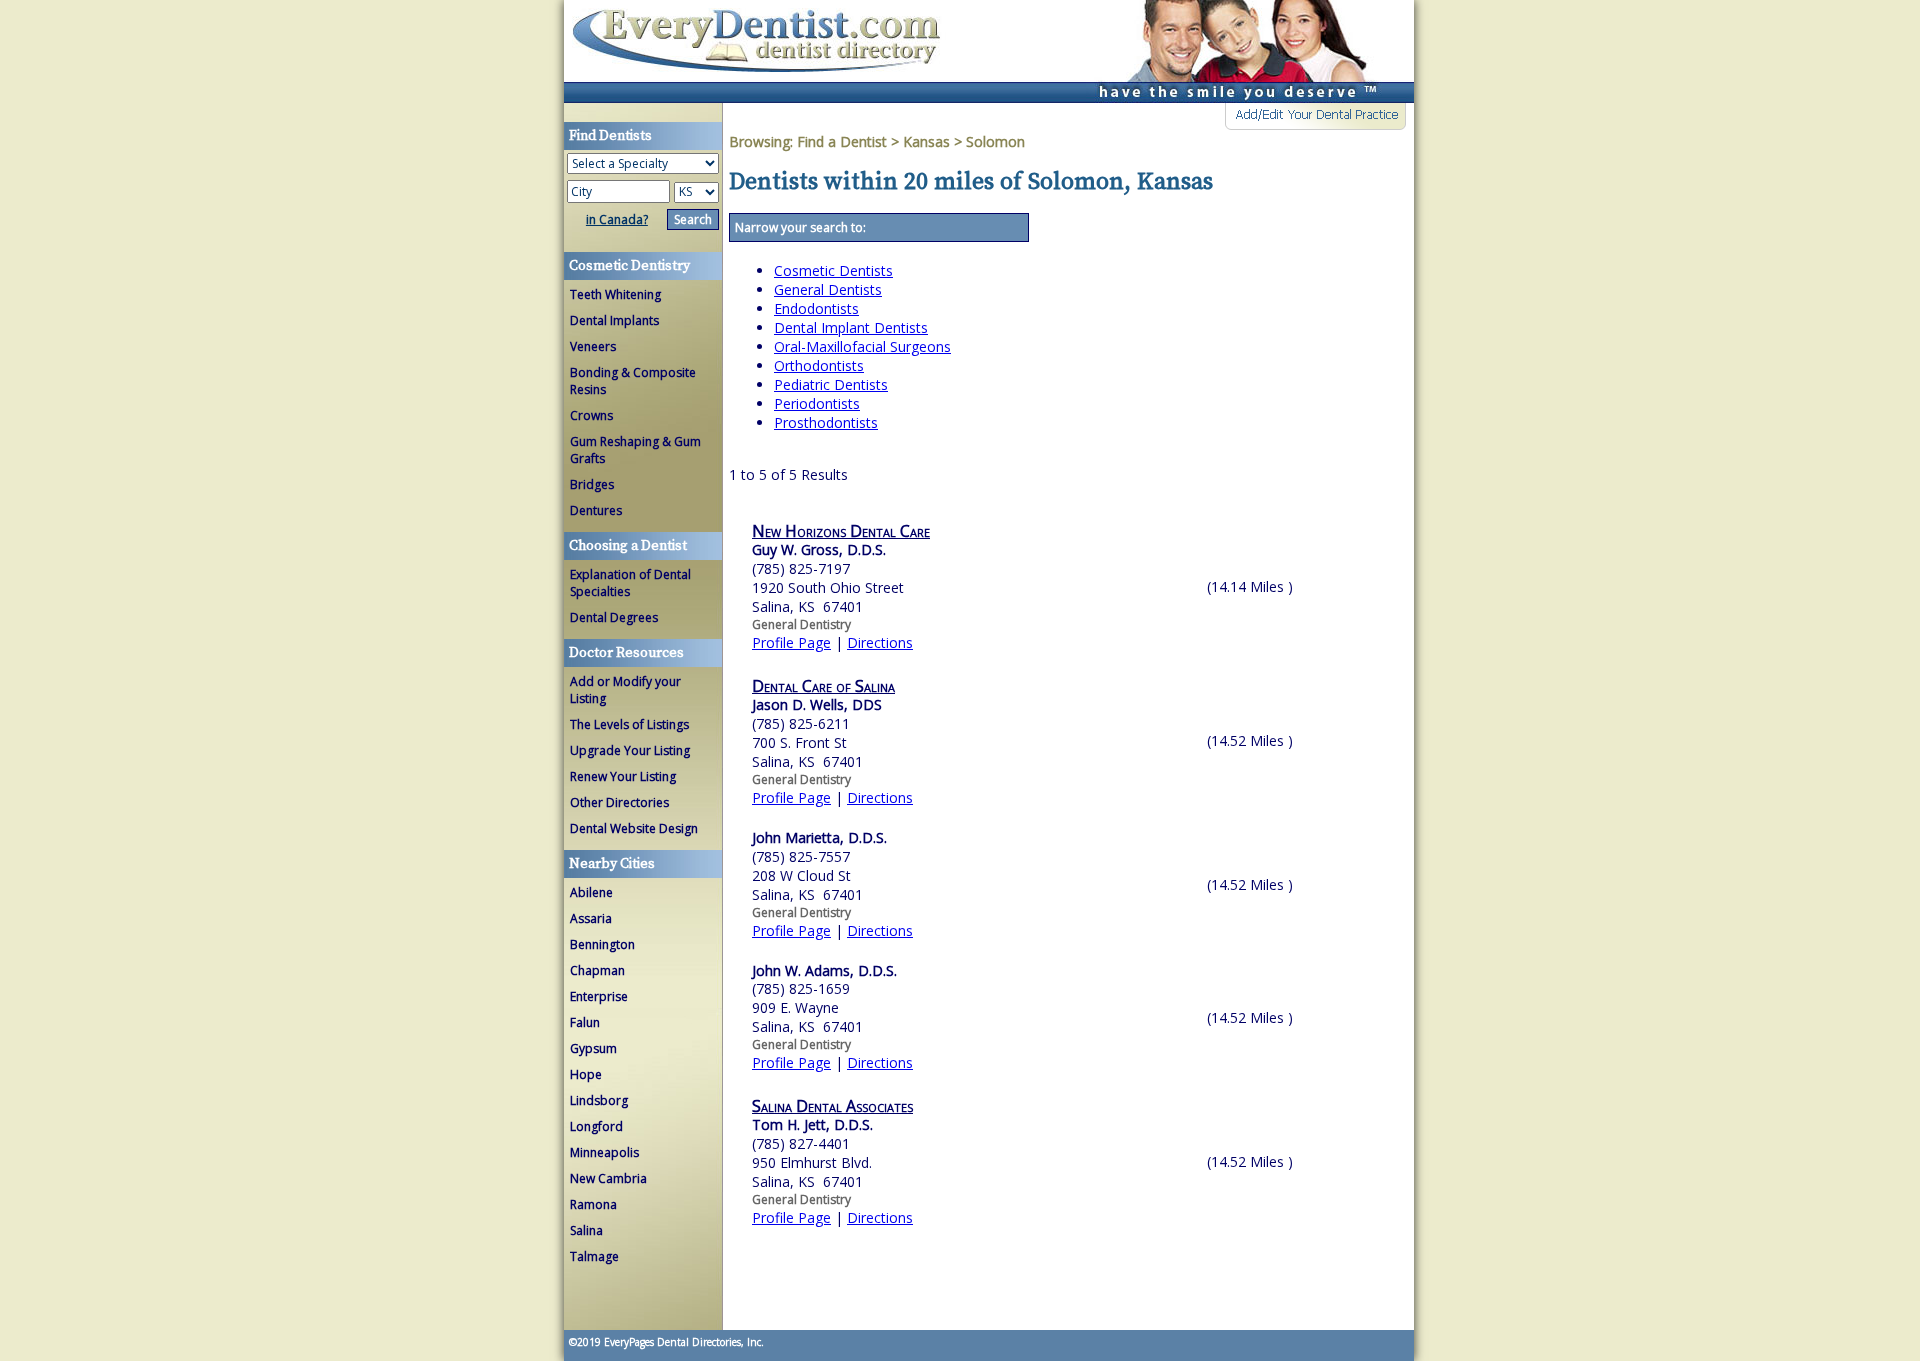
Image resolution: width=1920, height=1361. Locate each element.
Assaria (591, 918)
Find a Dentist (842, 141)
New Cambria (608, 1178)
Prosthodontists (826, 422)
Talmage (594, 1256)
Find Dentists (764, 51)
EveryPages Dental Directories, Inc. (682, 1342)
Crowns (591, 415)
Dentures (596, 510)
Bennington (602, 944)
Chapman (597, 970)
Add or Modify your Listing (625, 690)
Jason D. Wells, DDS (817, 704)
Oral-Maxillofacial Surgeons (862, 346)
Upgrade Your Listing (630, 750)
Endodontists (816, 308)
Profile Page (791, 642)
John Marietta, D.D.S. (819, 837)
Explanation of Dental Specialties (630, 583)
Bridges (592, 484)
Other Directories (619, 802)
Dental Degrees (614, 617)
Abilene (591, 892)
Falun (585, 1022)
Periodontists (817, 403)
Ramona (593, 1204)
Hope (586, 1074)
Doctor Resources (626, 653)
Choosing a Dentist (628, 546)
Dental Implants (614, 320)
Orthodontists (819, 365)
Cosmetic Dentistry (629, 266)
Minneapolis (604, 1152)
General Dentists (828, 289)
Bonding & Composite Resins (633, 381)
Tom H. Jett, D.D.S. (812, 1124)
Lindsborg (599, 1100)
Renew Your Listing (623, 776)
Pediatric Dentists (831, 384)
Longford (596, 1126)
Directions (880, 642)
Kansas (926, 141)
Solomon (995, 141)
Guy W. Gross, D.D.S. (819, 549)
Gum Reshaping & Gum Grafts (635, 450)
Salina (586, 1230)
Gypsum (593, 1048)
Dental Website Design (634, 828)
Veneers (593, 346)
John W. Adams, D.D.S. (824, 970)
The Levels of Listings (629, 724)
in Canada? (617, 219)
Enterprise (599, 996)
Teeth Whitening (615, 294)
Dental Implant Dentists (851, 327)
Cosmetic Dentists (833, 270)
